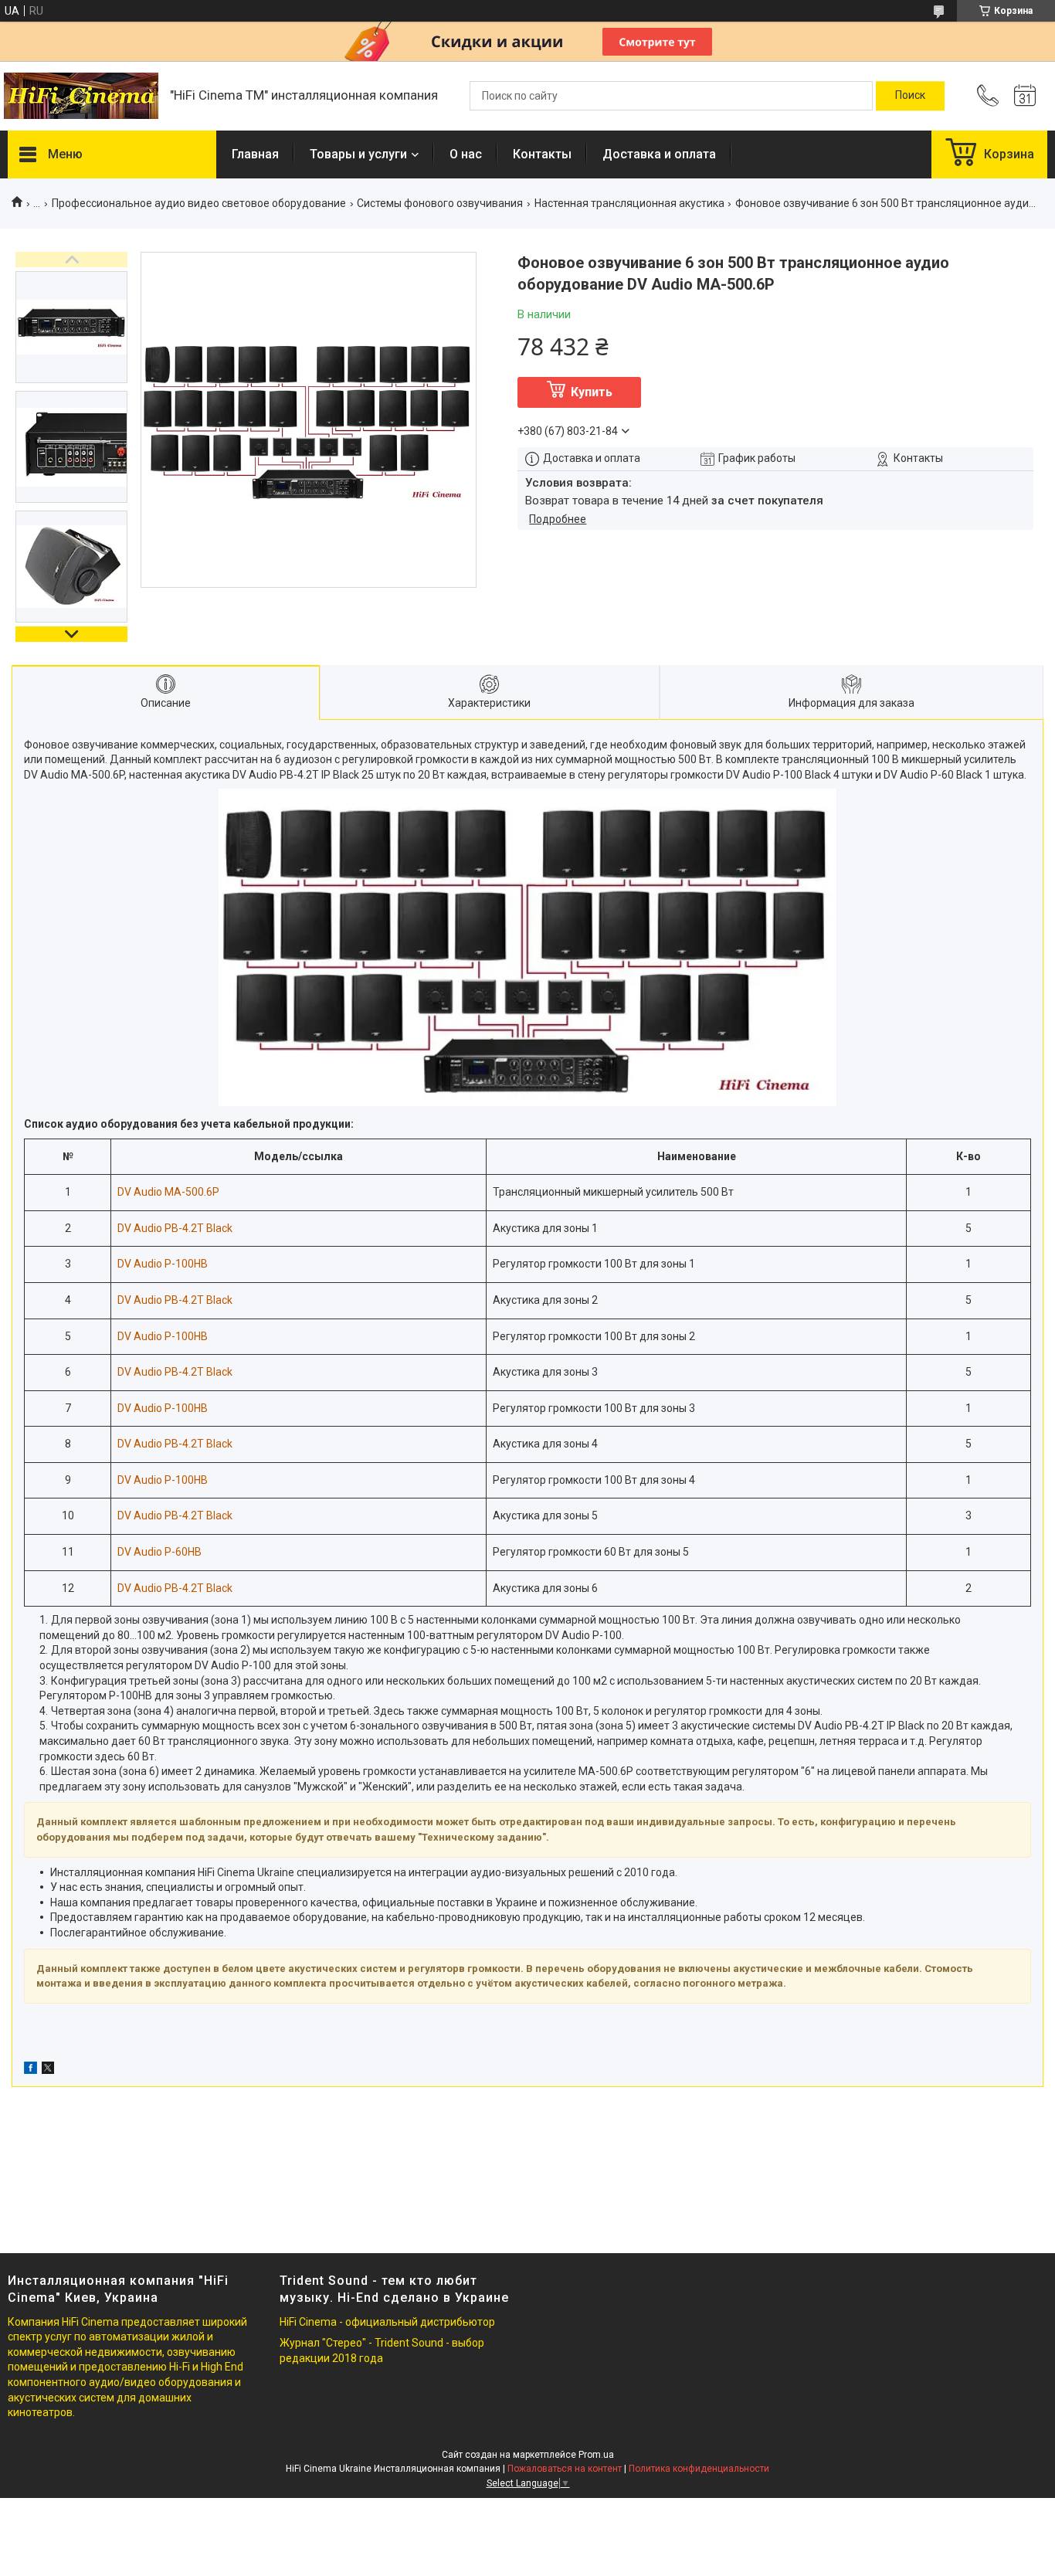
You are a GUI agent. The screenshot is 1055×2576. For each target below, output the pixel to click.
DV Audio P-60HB (159, 1552)
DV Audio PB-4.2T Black (175, 1228)
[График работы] (1025, 96)
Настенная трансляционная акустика (629, 203)
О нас (466, 154)
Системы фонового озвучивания (440, 203)
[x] (48, 2070)
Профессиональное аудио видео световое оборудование (199, 203)
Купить (592, 392)
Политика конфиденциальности (699, 2469)
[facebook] (31, 2070)
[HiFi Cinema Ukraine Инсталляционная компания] (81, 96)
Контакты (542, 154)
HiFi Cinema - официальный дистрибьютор (387, 2322)
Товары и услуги (358, 154)
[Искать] (910, 96)
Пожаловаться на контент (565, 2469)
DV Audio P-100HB (163, 1264)
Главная (255, 154)
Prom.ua (596, 2455)
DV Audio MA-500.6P (168, 1192)
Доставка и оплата (659, 154)
